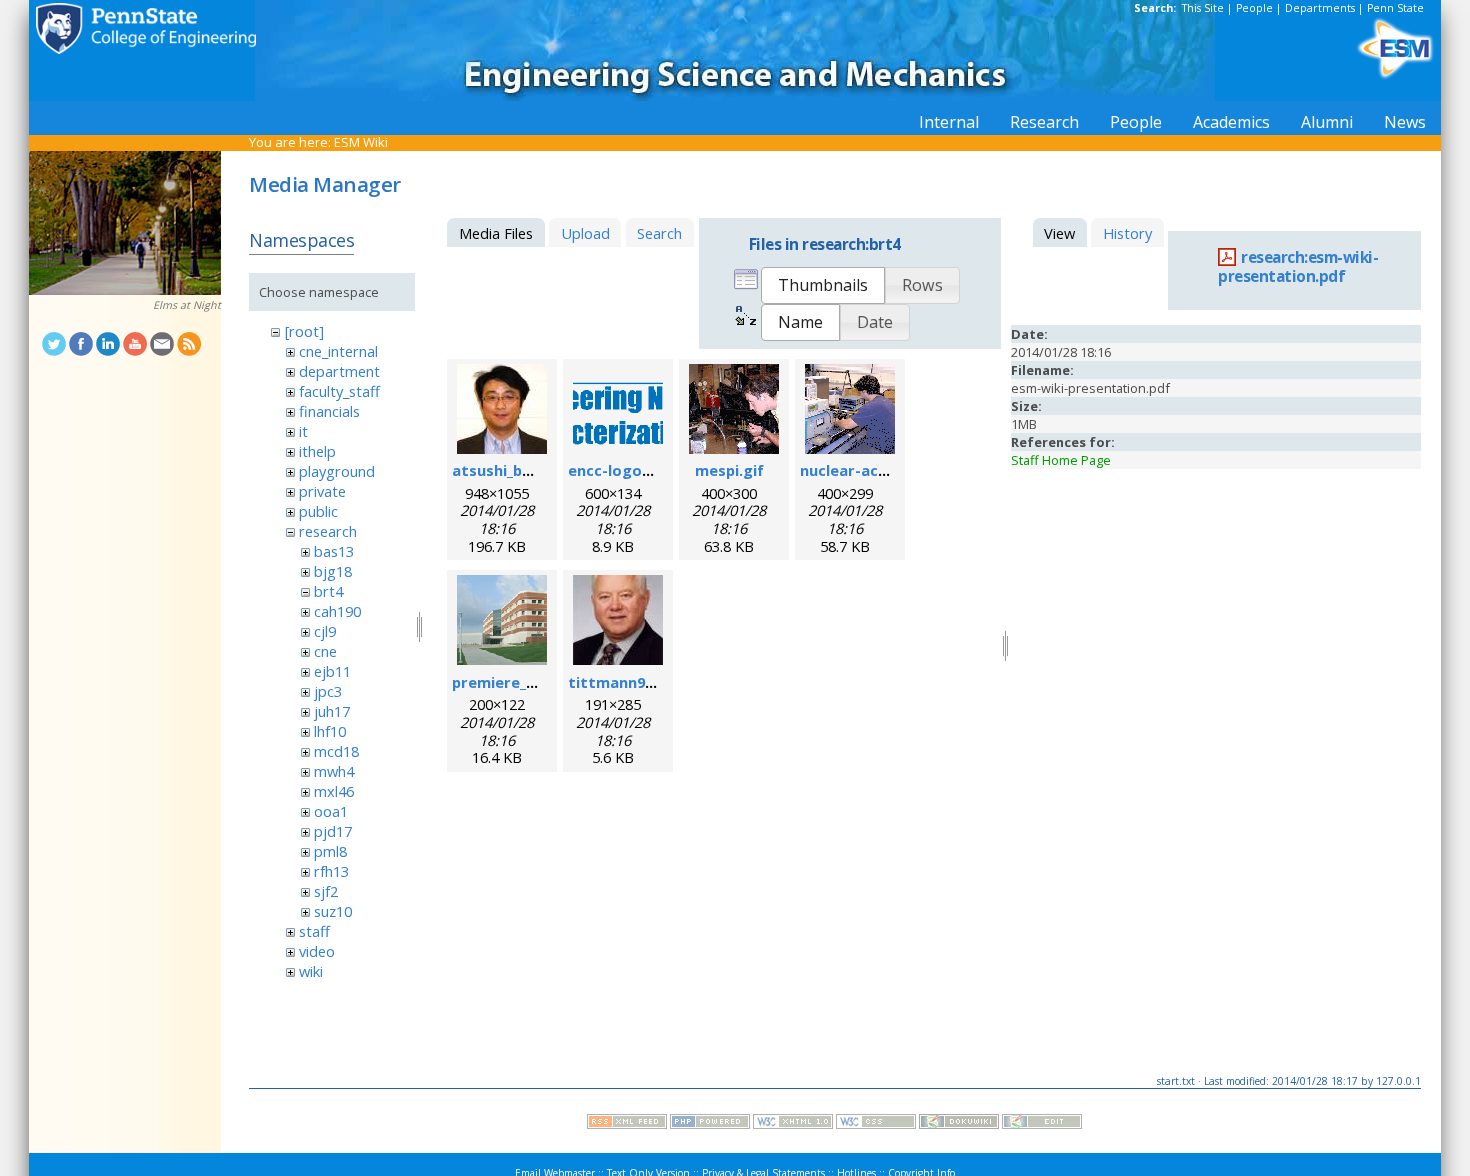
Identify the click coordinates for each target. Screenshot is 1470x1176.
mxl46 (334, 791)
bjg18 (333, 571)
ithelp (317, 451)
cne (325, 651)
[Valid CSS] (876, 1124)
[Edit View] (1042, 1124)
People (1254, 8)
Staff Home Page (1061, 460)
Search (659, 233)
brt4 (328, 591)
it (303, 431)
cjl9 (325, 631)
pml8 (330, 851)
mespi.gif (729, 470)
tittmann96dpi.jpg (635, 682)
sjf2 (326, 891)
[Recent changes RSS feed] (627, 1124)
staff (314, 931)
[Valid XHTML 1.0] (793, 1124)
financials (329, 411)
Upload (585, 233)
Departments (1320, 8)
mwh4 (334, 771)
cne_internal (338, 351)
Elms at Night (187, 305)
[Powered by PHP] (710, 1124)
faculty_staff (339, 391)
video (317, 951)
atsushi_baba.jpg (514, 470)
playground (337, 471)
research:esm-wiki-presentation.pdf (1298, 267)
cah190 (337, 611)
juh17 (332, 711)
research (328, 531)
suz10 (333, 911)
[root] (304, 331)
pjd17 (333, 831)
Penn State (1395, 8)
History (1127, 233)
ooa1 (331, 811)
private (322, 491)
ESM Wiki (361, 142)
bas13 (334, 551)
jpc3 (328, 691)
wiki (311, 971)
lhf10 (330, 731)
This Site (1203, 8)
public (318, 511)
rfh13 (331, 871)
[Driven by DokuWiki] (959, 1124)
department (339, 371)
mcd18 (336, 751)
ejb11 (332, 671)
